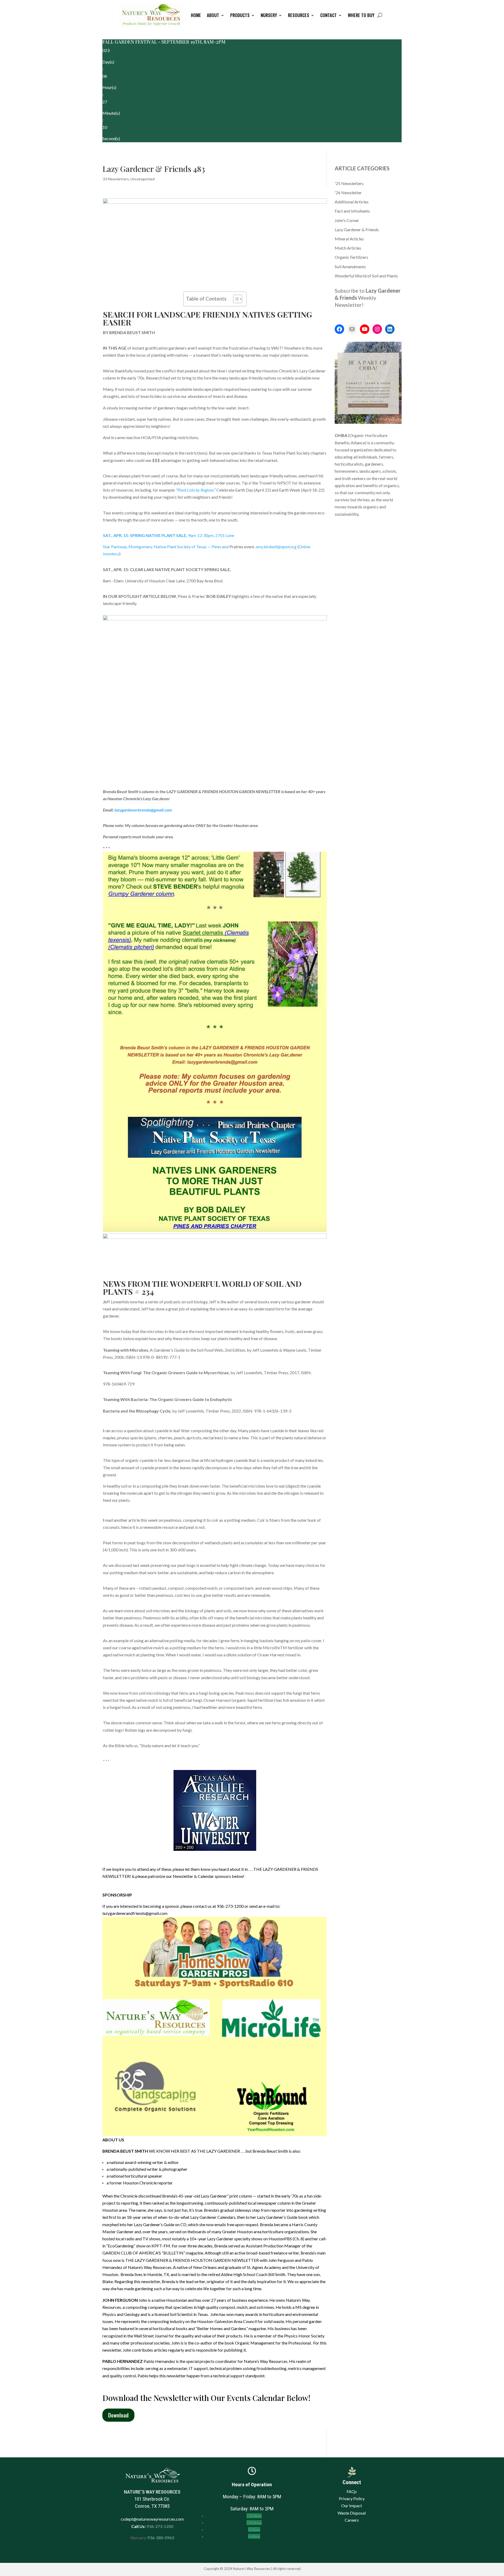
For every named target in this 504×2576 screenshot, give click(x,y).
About (213, 15)
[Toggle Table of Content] (235, 299)
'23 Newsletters (116, 179)
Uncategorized (143, 179)
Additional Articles (352, 202)
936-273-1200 (159, 2526)
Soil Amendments (350, 267)
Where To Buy (361, 15)
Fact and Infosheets (352, 211)
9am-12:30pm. (169, 535)
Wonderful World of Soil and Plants (366, 276)
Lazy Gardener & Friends (357, 230)
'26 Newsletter (348, 193)
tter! (358, 305)
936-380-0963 (161, 2538)
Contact (329, 15)
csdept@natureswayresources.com (152, 2519)
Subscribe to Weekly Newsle (368, 298)
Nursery (269, 15)
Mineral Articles (349, 239)
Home (196, 15)
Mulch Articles (348, 248)
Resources (299, 15)
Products (240, 15)
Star (166, 547)
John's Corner (347, 220)
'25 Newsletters (349, 183)
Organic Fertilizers (351, 257)
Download (118, 2415)
